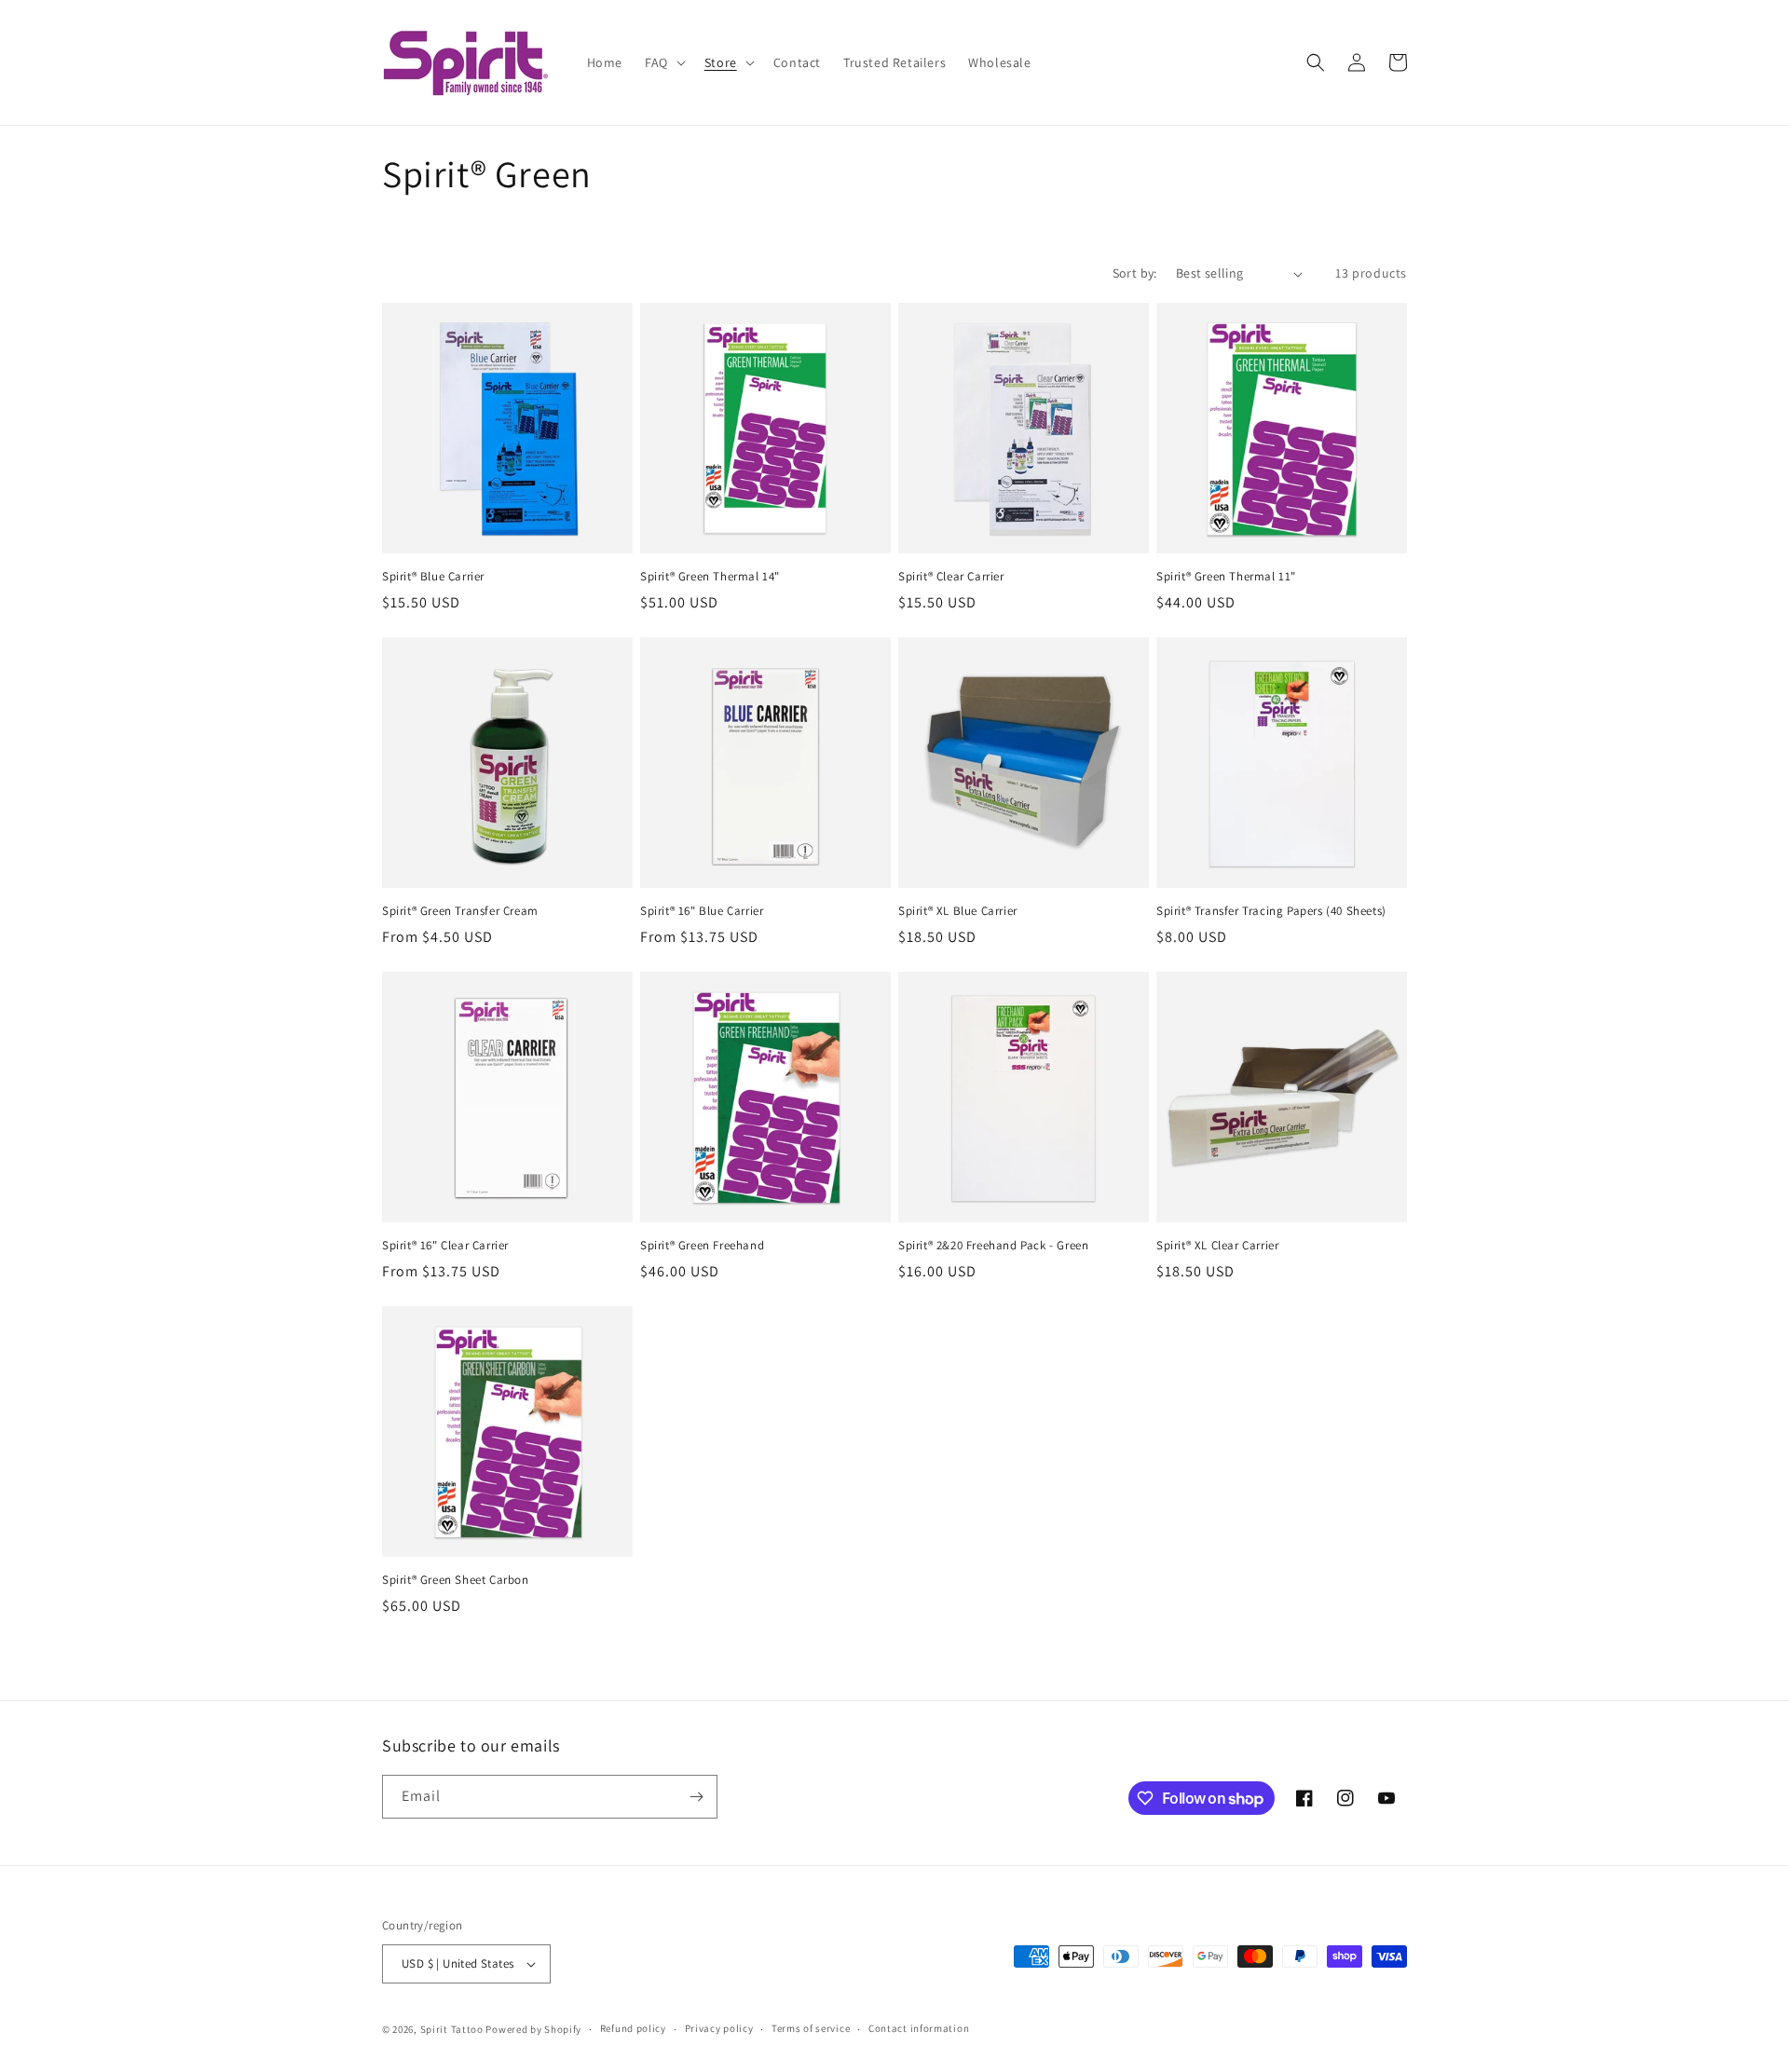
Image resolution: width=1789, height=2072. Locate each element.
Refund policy (633, 2028)
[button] (663, 62)
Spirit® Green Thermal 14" (710, 577)
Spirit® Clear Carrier (951, 577)
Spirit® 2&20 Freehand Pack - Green (993, 1246)
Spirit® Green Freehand (702, 1246)
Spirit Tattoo (452, 2029)
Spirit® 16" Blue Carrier (702, 911)
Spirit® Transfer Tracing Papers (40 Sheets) (1271, 911)
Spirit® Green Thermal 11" (1226, 577)
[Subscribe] (696, 1797)
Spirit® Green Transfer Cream (460, 911)
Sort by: (1135, 273)
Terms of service (811, 2028)
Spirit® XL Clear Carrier (1217, 1246)
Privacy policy (719, 2028)
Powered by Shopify (533, 2029)
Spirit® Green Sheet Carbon (456, 1580)
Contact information (919, 2028)
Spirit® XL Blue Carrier (958, 911)
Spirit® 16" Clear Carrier (445, 1246)
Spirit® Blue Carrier (433, 577)
